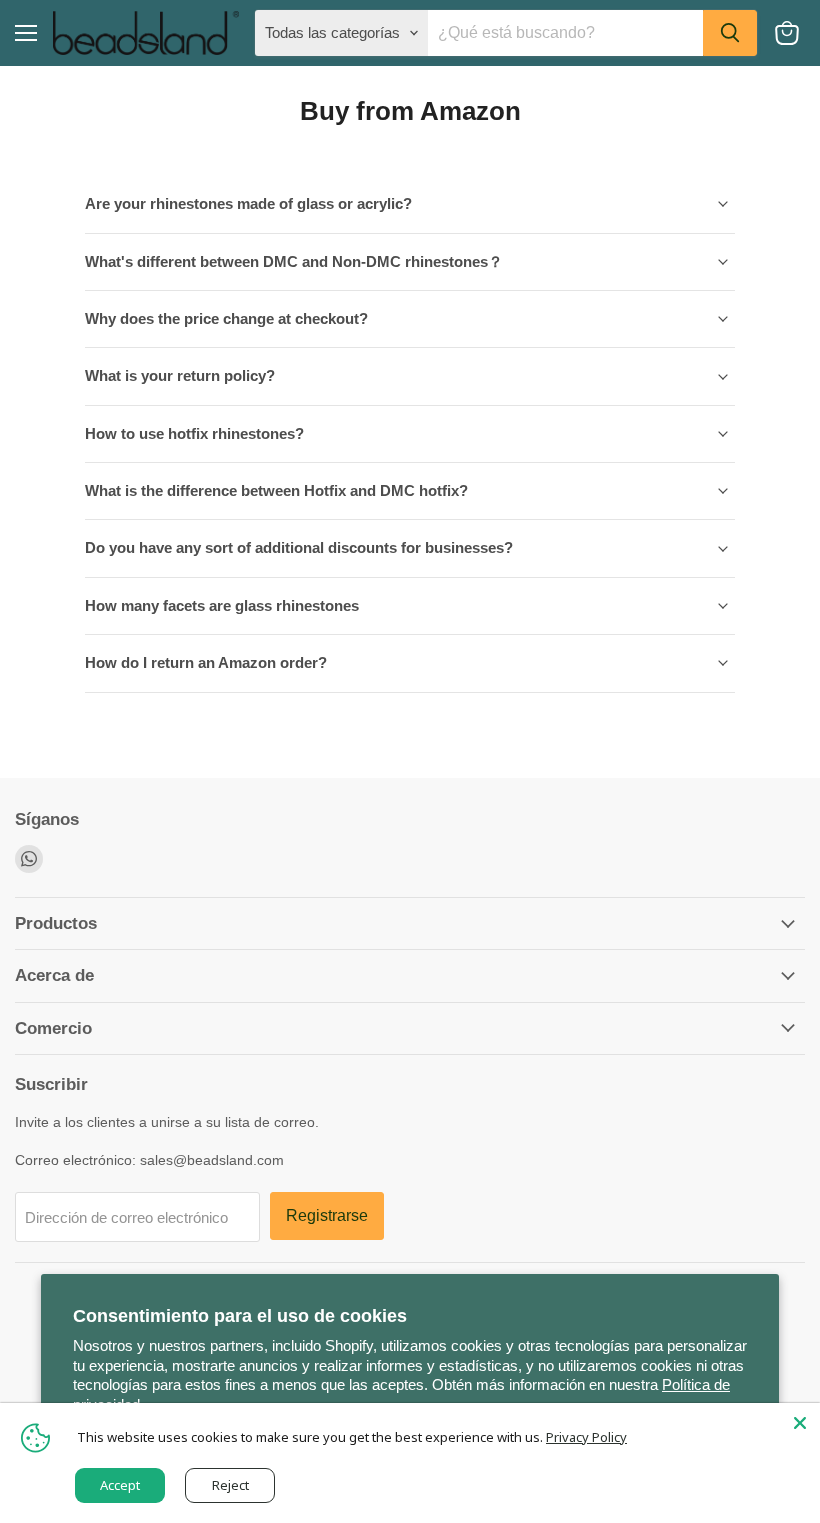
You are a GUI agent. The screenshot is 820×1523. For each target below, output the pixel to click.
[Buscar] (730, 33)
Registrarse (327, 1215)
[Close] (800, 1423)
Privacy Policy (586, 1437)
